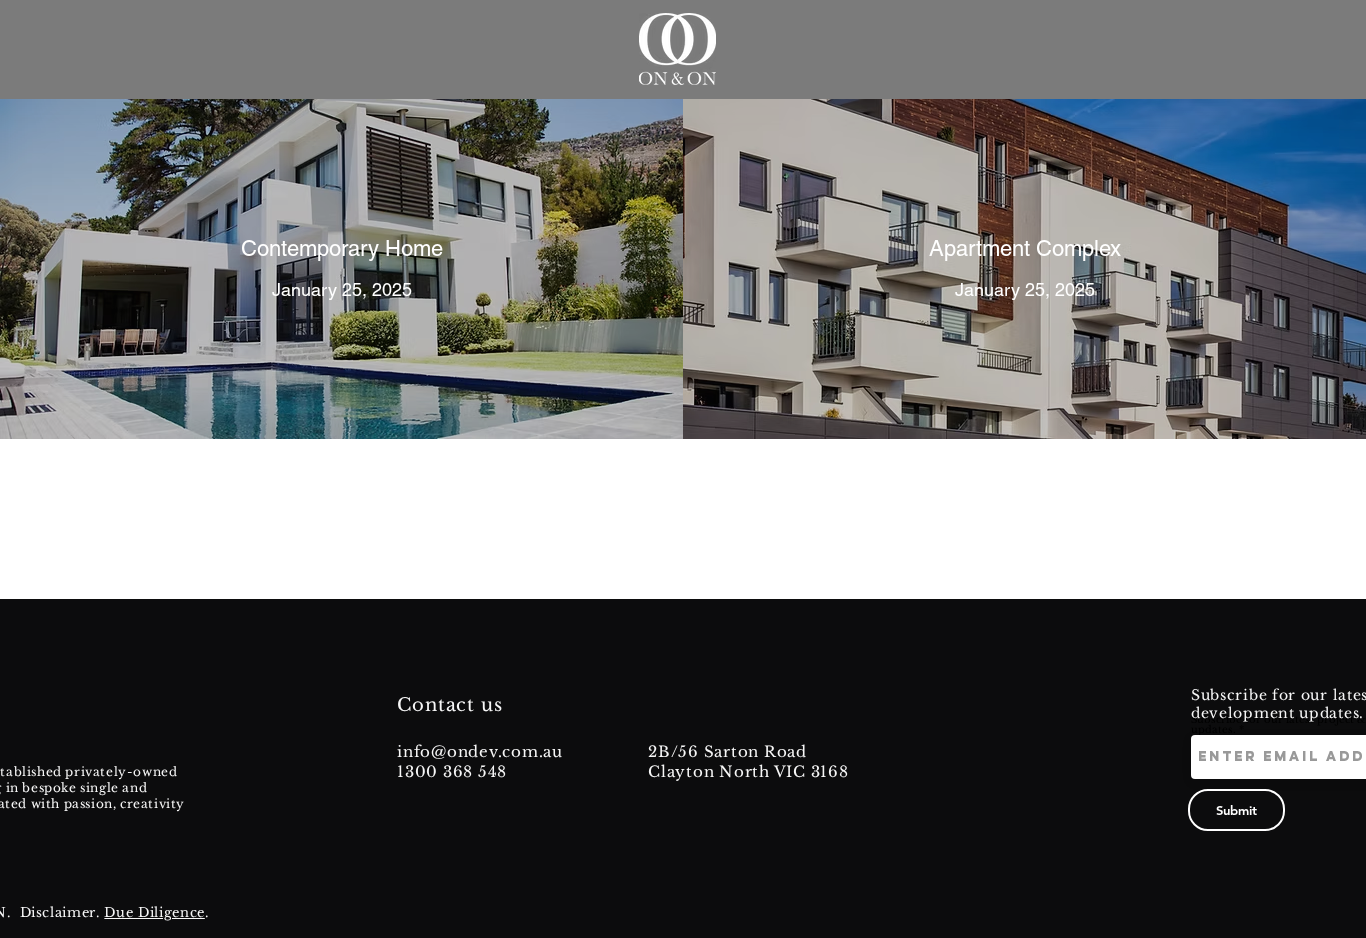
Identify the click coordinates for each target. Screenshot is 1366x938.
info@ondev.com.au (480, 751)
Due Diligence (154, 912)
